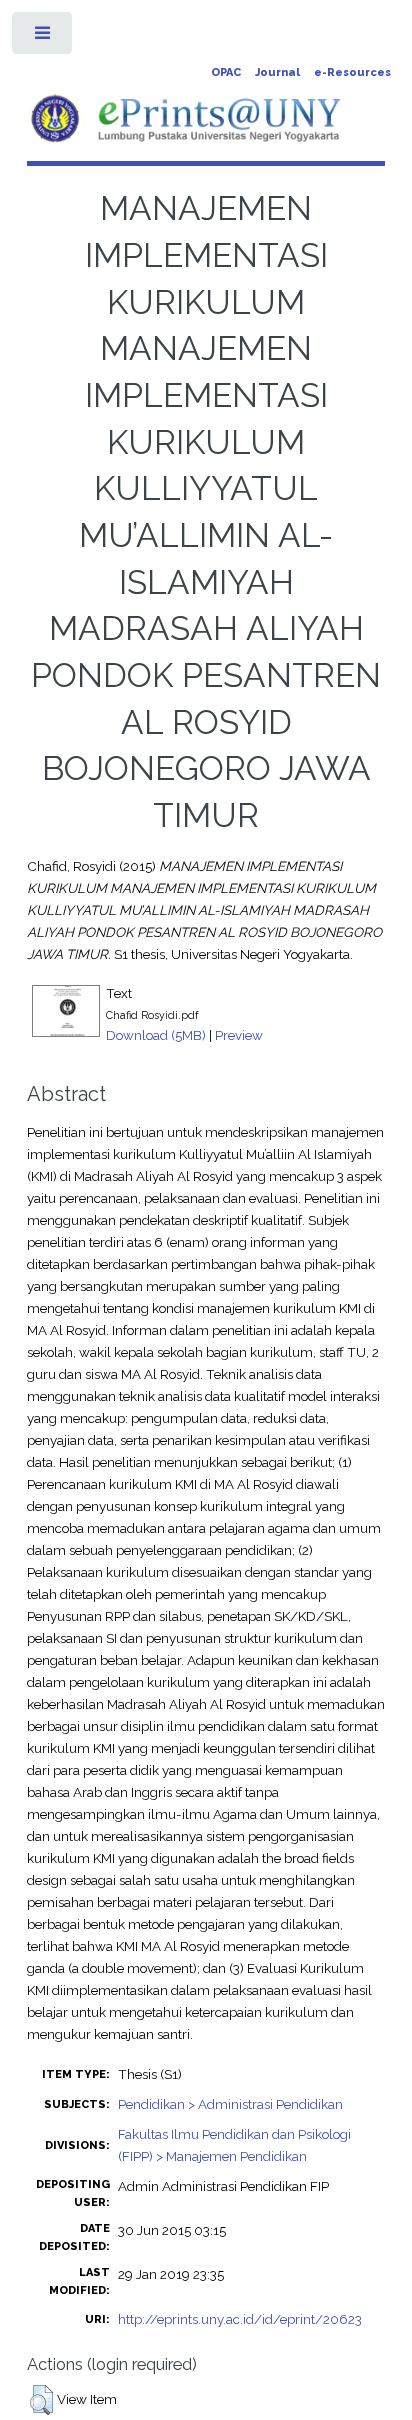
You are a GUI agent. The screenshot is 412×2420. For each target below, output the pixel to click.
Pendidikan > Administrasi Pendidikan (230, 2104)
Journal (277, 72)
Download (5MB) (156, 1035)
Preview (239, 1035)
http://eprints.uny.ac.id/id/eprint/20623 (240, 2319)
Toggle (43, 37)
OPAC (226, 72)
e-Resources (352, 72)
